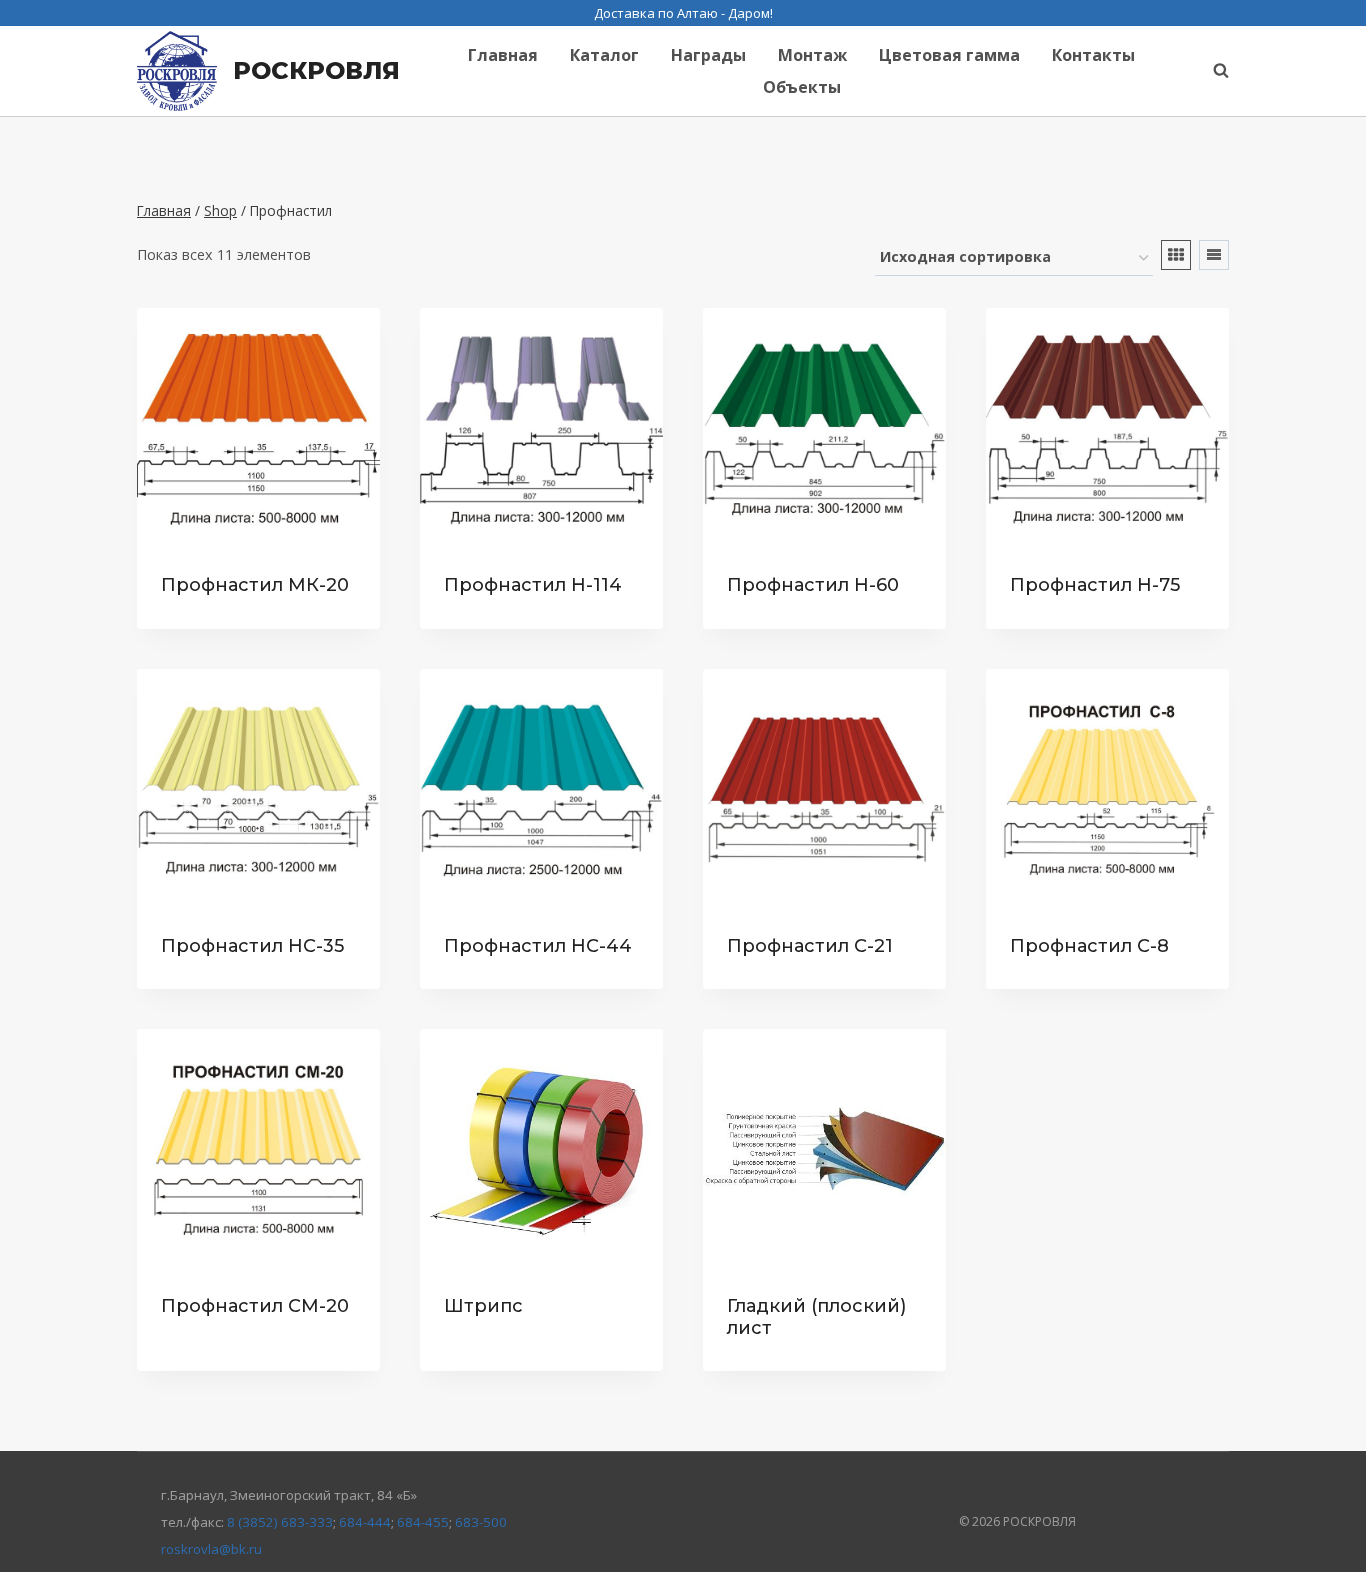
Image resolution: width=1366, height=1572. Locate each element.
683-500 (481, 1522)
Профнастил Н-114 (533, 585)
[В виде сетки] (1176, 255)
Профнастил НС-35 (252, 946)
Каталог (604, 55)
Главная (503, 55)
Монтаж (812, 55)
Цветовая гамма (949, 55)
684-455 (423, 1522)
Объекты (802, 87)
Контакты (1093, 55)
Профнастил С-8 (1089, 946)
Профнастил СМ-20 (255, 1306)
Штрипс (483, 1306)
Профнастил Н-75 (1095, 585)
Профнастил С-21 (810, 946)
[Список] (1214, 255)
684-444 (365, 1522)
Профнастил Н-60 (813, 585)
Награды (708, 55)
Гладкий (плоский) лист (816, 1317)
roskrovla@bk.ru (211, 1549)
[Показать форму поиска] (1211, 71)
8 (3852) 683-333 (280, 1522)
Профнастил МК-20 (255, 585)
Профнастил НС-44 (538, 946)
